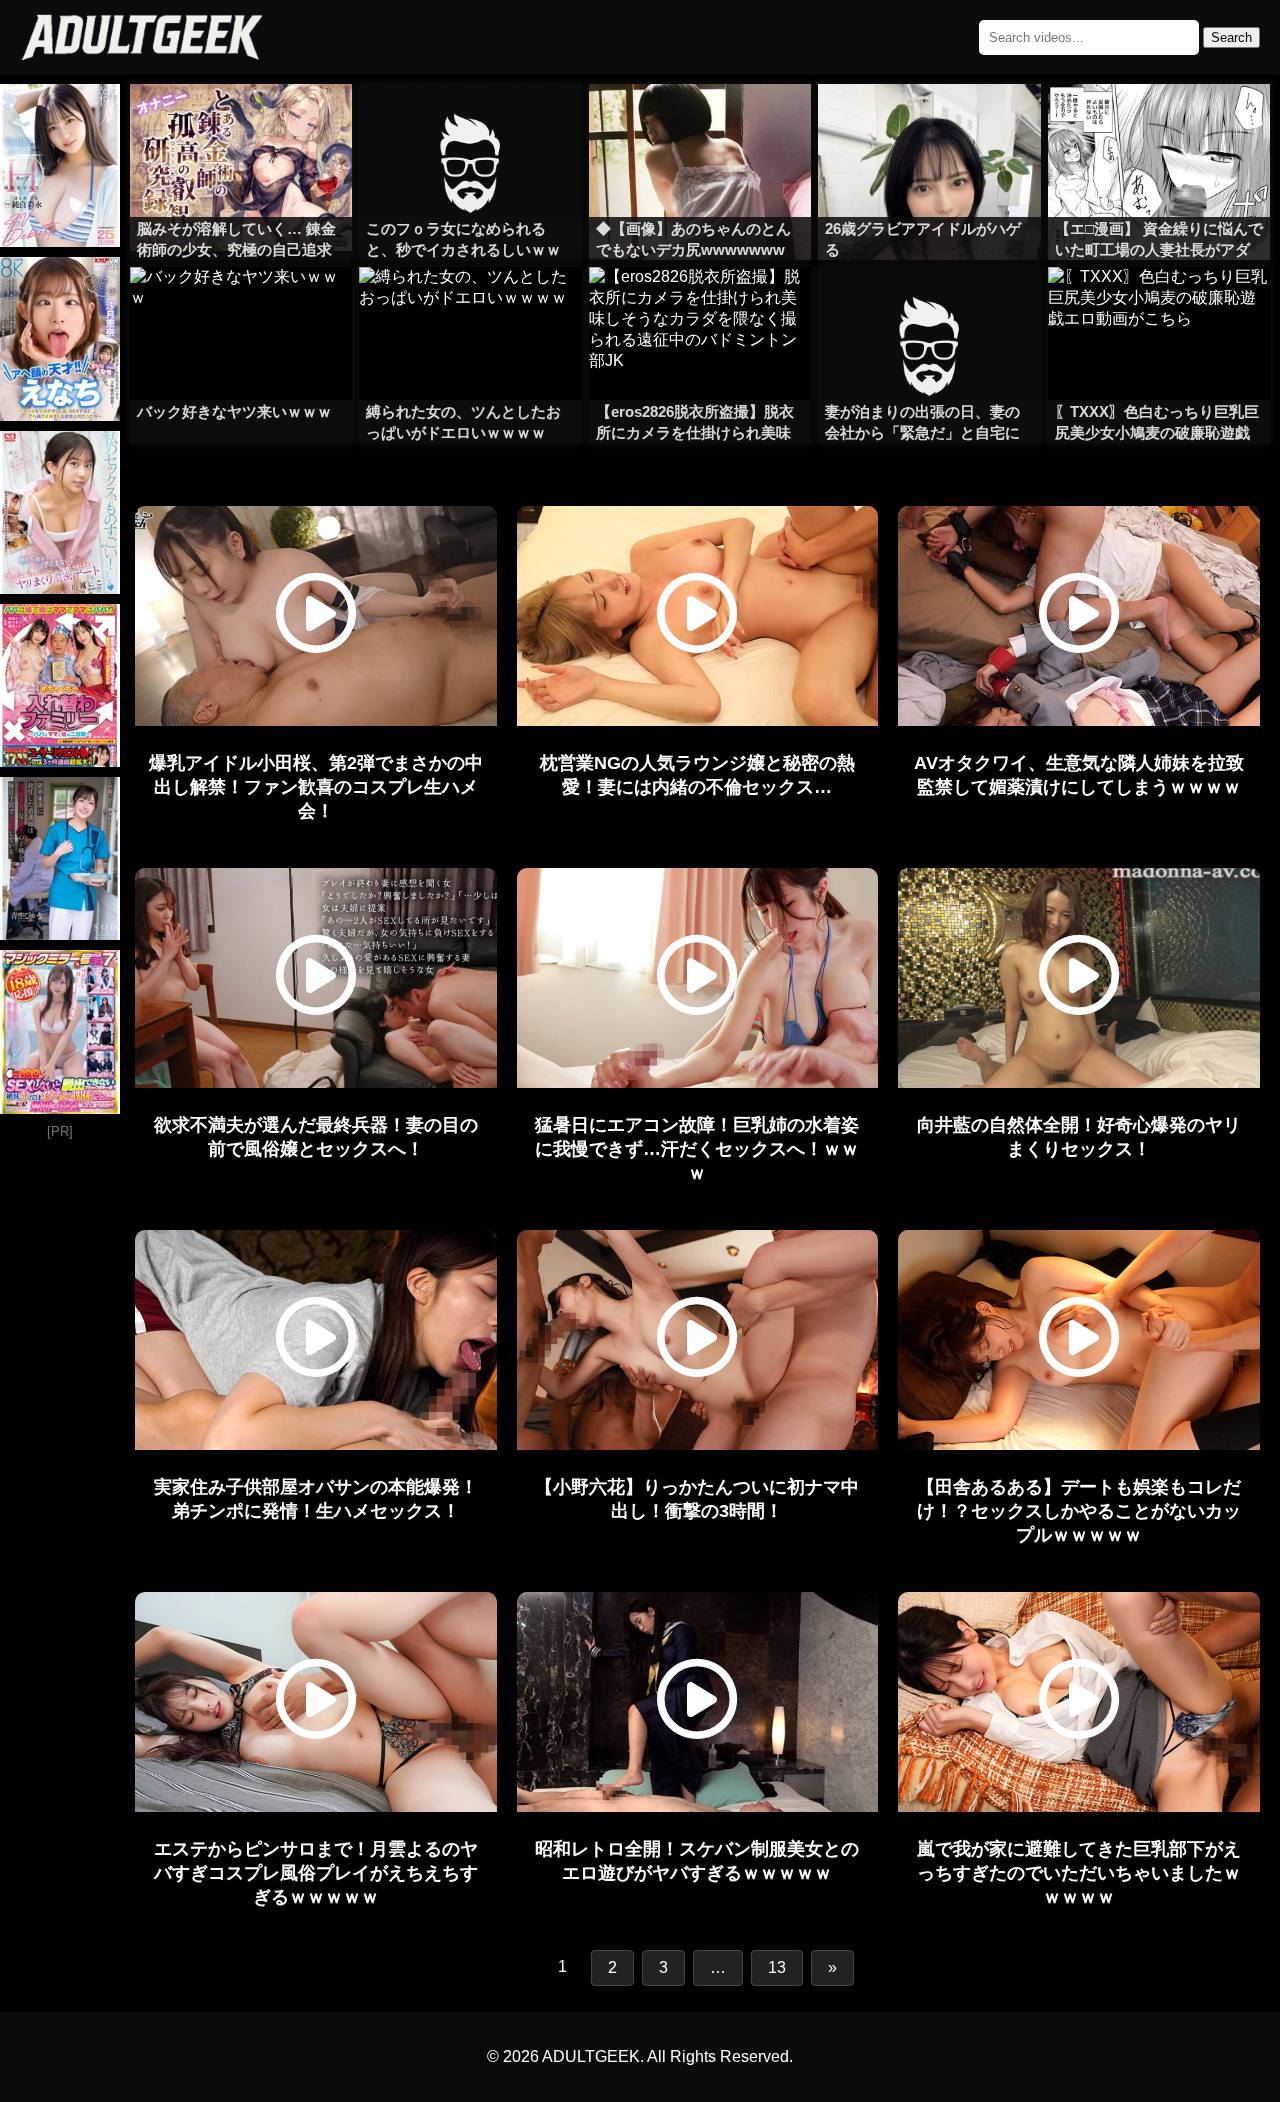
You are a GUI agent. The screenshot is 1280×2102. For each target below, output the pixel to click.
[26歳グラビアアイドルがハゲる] (929, 124)
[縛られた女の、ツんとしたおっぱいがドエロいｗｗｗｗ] (470, 307)
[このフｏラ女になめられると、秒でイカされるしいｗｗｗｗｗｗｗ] (470, 124)
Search (1231, 37)
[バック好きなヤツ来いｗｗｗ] (241, 307)
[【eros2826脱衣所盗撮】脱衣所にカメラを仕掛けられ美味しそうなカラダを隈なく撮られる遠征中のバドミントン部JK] (700, 307)
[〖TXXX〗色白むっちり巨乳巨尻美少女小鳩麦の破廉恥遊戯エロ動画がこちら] (1159, 307)
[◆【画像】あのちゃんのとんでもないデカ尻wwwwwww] (700, 124)
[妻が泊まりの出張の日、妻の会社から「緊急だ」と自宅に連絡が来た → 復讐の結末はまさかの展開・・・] (929, 307)
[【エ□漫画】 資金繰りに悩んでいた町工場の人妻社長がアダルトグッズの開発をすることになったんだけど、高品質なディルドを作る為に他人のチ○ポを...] (1159, 124)
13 (777, 1967)
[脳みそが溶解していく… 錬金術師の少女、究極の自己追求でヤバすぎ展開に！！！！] (241, 124)
